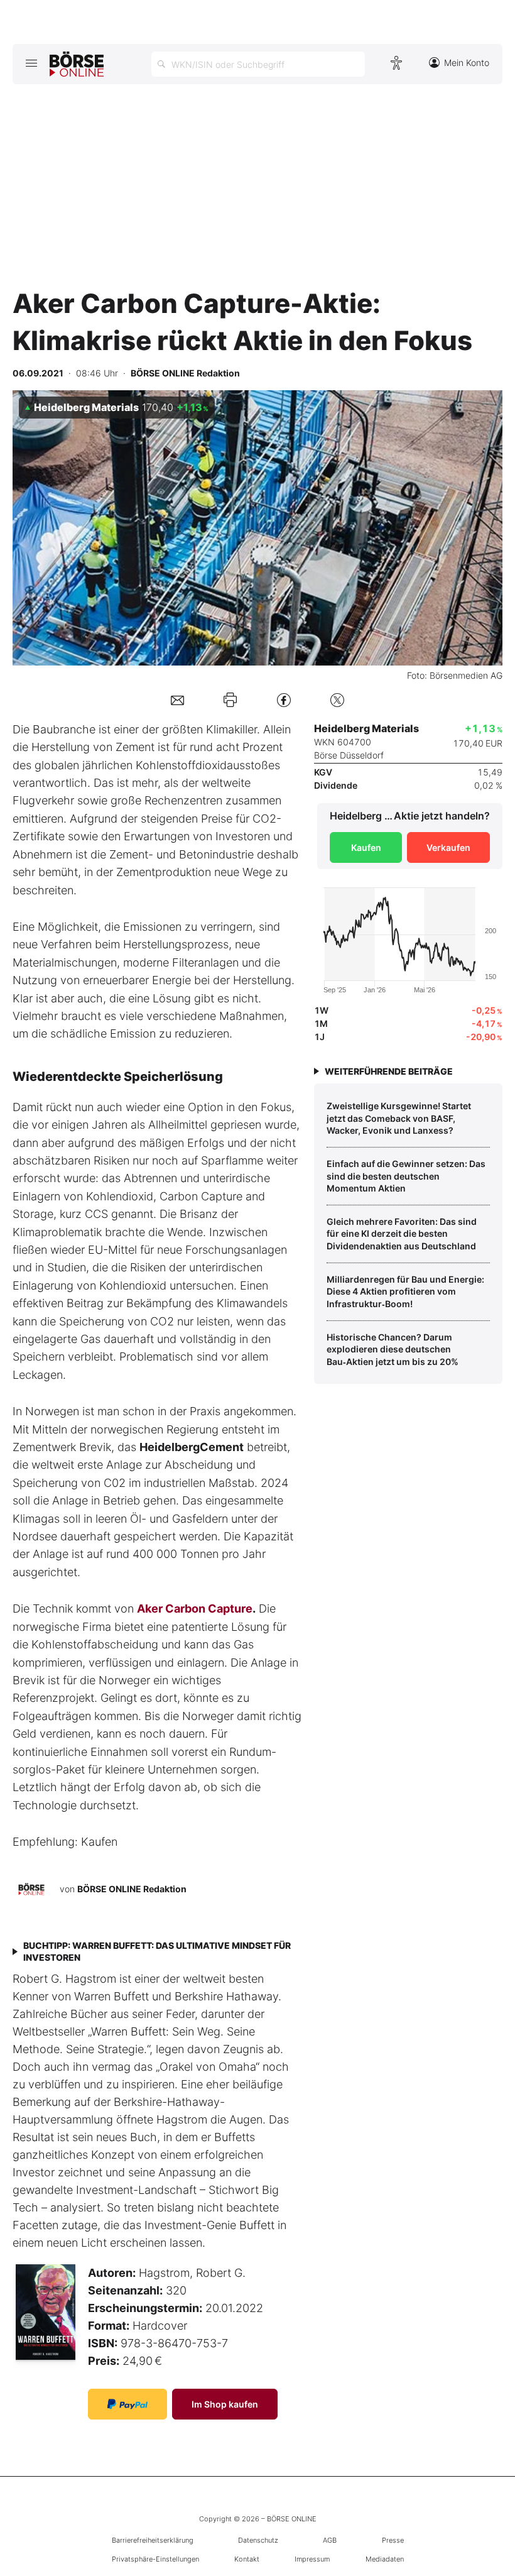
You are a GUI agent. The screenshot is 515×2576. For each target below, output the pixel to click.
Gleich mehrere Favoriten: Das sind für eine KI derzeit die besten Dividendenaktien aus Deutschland (402, 1234)
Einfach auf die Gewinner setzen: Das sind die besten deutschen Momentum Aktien (406, 1176)
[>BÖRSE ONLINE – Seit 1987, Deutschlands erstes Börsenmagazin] (77, 64)
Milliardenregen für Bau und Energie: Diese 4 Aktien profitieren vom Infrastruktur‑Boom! (405, 1291)
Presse (393, 2540)
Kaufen (366, 847)
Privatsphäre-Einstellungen (155, 2559)
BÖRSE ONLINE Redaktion (132, 1888)
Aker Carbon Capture (195, 1609)
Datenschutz (258, 2540)
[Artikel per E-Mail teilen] (177, 700)
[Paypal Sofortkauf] (127, 2404)
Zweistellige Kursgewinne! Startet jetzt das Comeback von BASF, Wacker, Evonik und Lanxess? (399, 1118)
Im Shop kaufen (225, 2404)
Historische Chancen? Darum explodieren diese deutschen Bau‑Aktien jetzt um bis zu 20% (393, 1349)
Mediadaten (385, 2559)
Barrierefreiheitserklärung (153, 2540)
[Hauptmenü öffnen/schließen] (31, 63)
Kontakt (247, 2559)
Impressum (312, 2559)
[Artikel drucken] (230, 699)
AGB (330, 2540)
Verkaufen (448, 847)
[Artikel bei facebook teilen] (284, 700)
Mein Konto (467, 63)
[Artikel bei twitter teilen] (337, 700)
